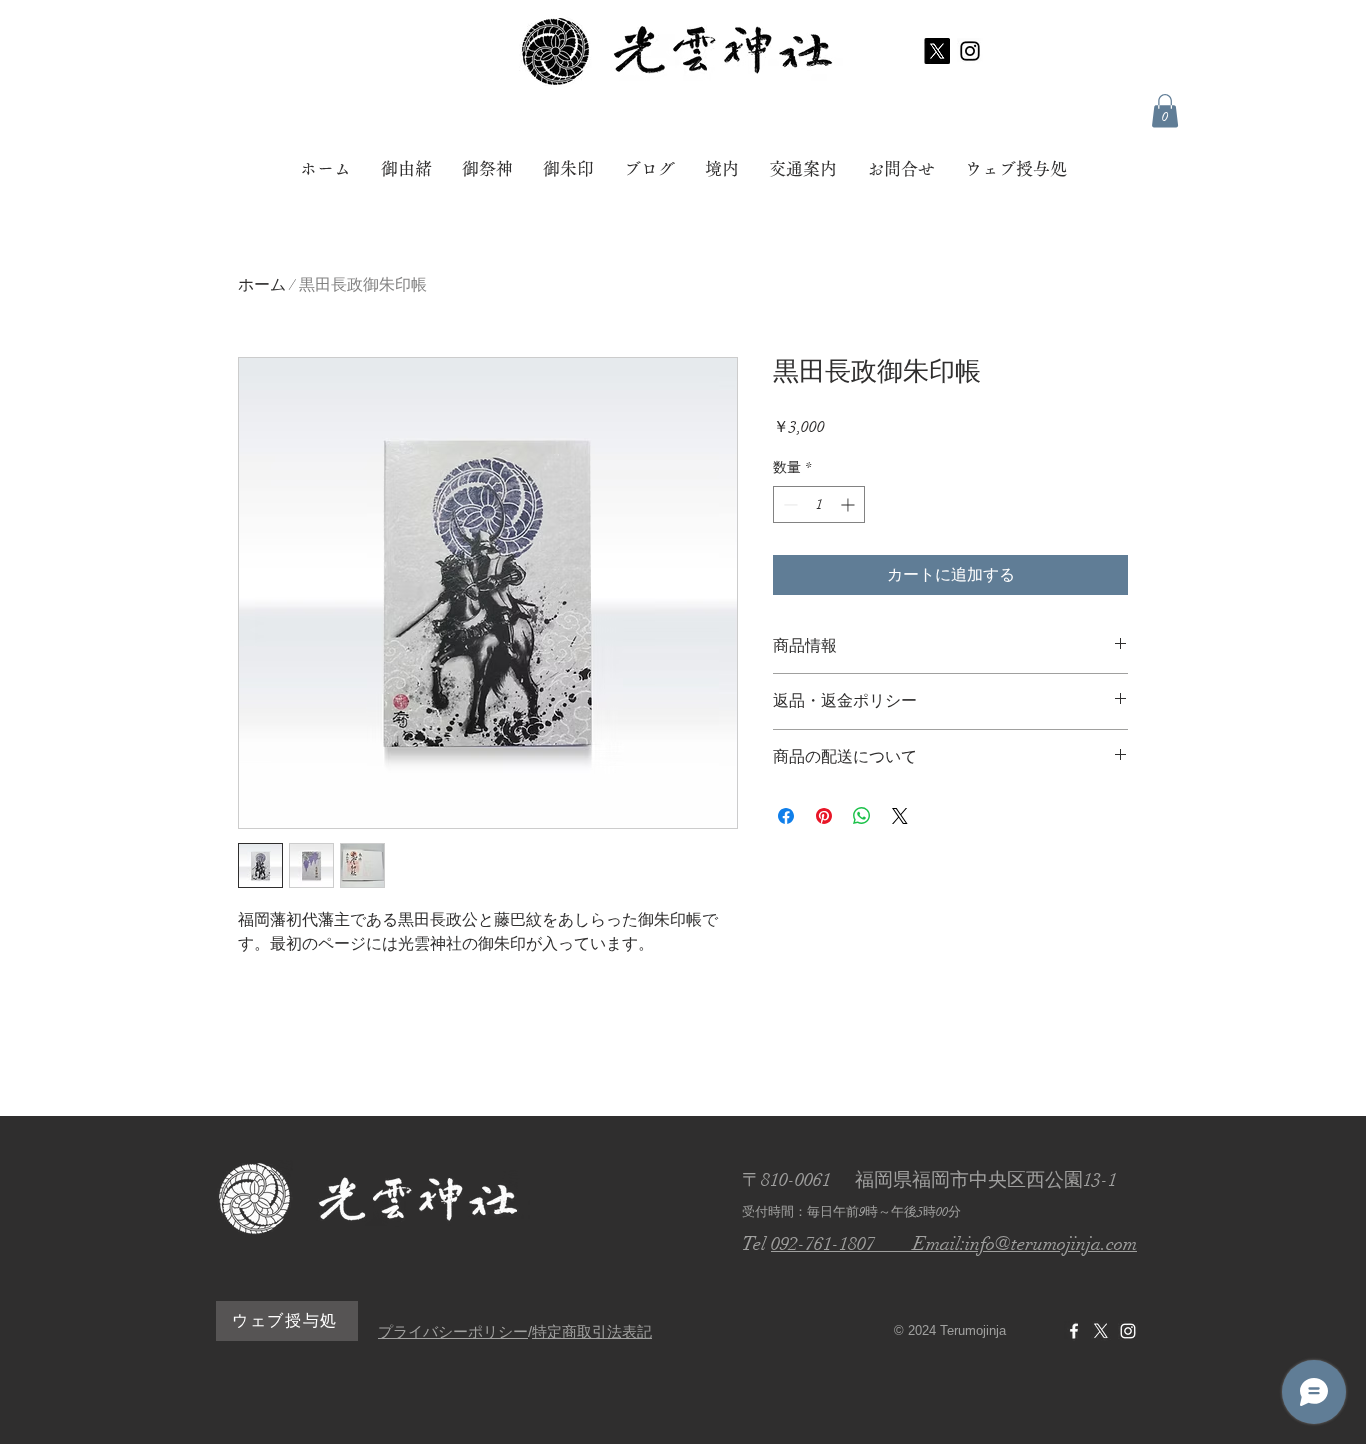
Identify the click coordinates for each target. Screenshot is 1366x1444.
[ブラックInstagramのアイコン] (970, 51)
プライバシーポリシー (453, 1331)
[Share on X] (900, 816)
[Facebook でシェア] (786, 816)
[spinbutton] (819, 504)
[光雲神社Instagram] (1128, 1331)
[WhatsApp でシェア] (862, 816)
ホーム (262, 285)
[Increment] (849, 504)
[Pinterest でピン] (824, 816)
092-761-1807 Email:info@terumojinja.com (954, 1244)
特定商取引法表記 (592, 1331)
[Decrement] (788, 504)
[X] (937, 51)
